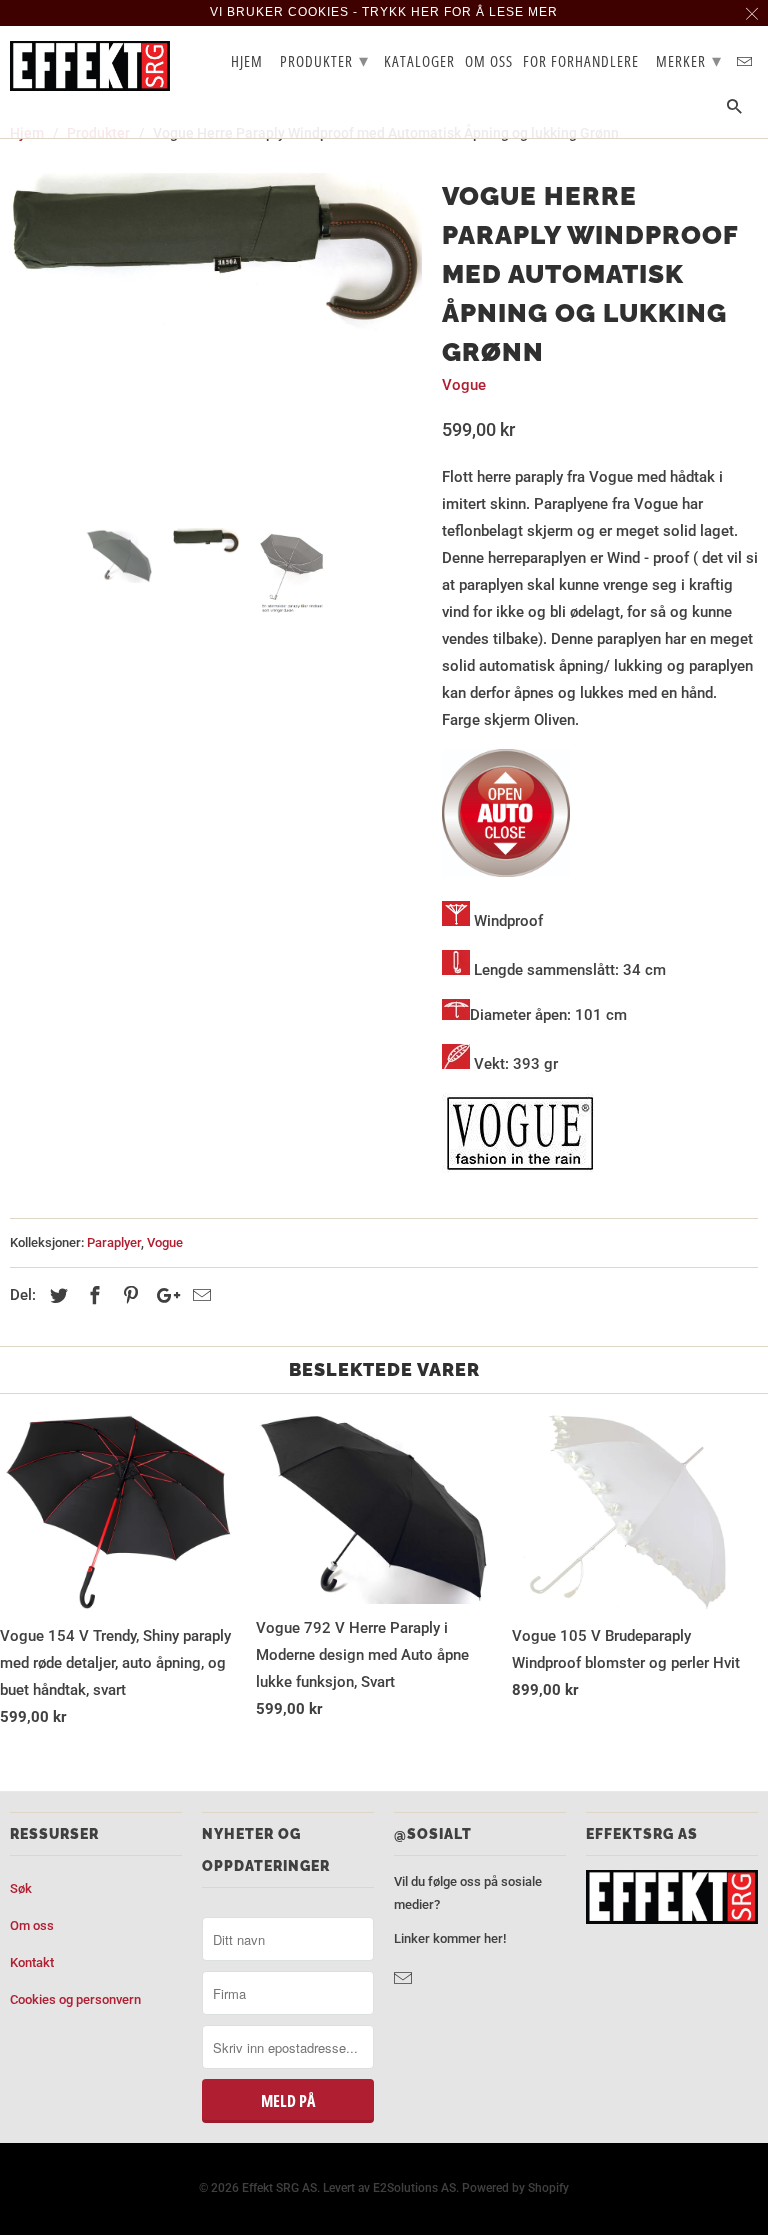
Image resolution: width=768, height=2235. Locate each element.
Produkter (324, 60)
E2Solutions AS (414, 2188)
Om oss (32, 1925)
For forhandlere (581, 62)
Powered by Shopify (515, 2188)
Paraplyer (114, 1242)
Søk (21, 1888)
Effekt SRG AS (279, 2188)
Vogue (464, 385)
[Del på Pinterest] (128, 1295)
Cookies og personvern (75, 1999)
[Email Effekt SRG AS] (405, 1978)
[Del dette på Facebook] (92, 1295)
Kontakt (32, 1962)
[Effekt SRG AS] (90, 66)
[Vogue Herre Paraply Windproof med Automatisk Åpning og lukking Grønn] (216, 252)
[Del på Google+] (163, 1295)
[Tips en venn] (199, 1295)
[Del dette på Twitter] (56, 1295)
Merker (689, 60)
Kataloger (419, 62)
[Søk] (736, 110)
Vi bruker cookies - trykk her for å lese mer (384, 12)
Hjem (247, 62)
